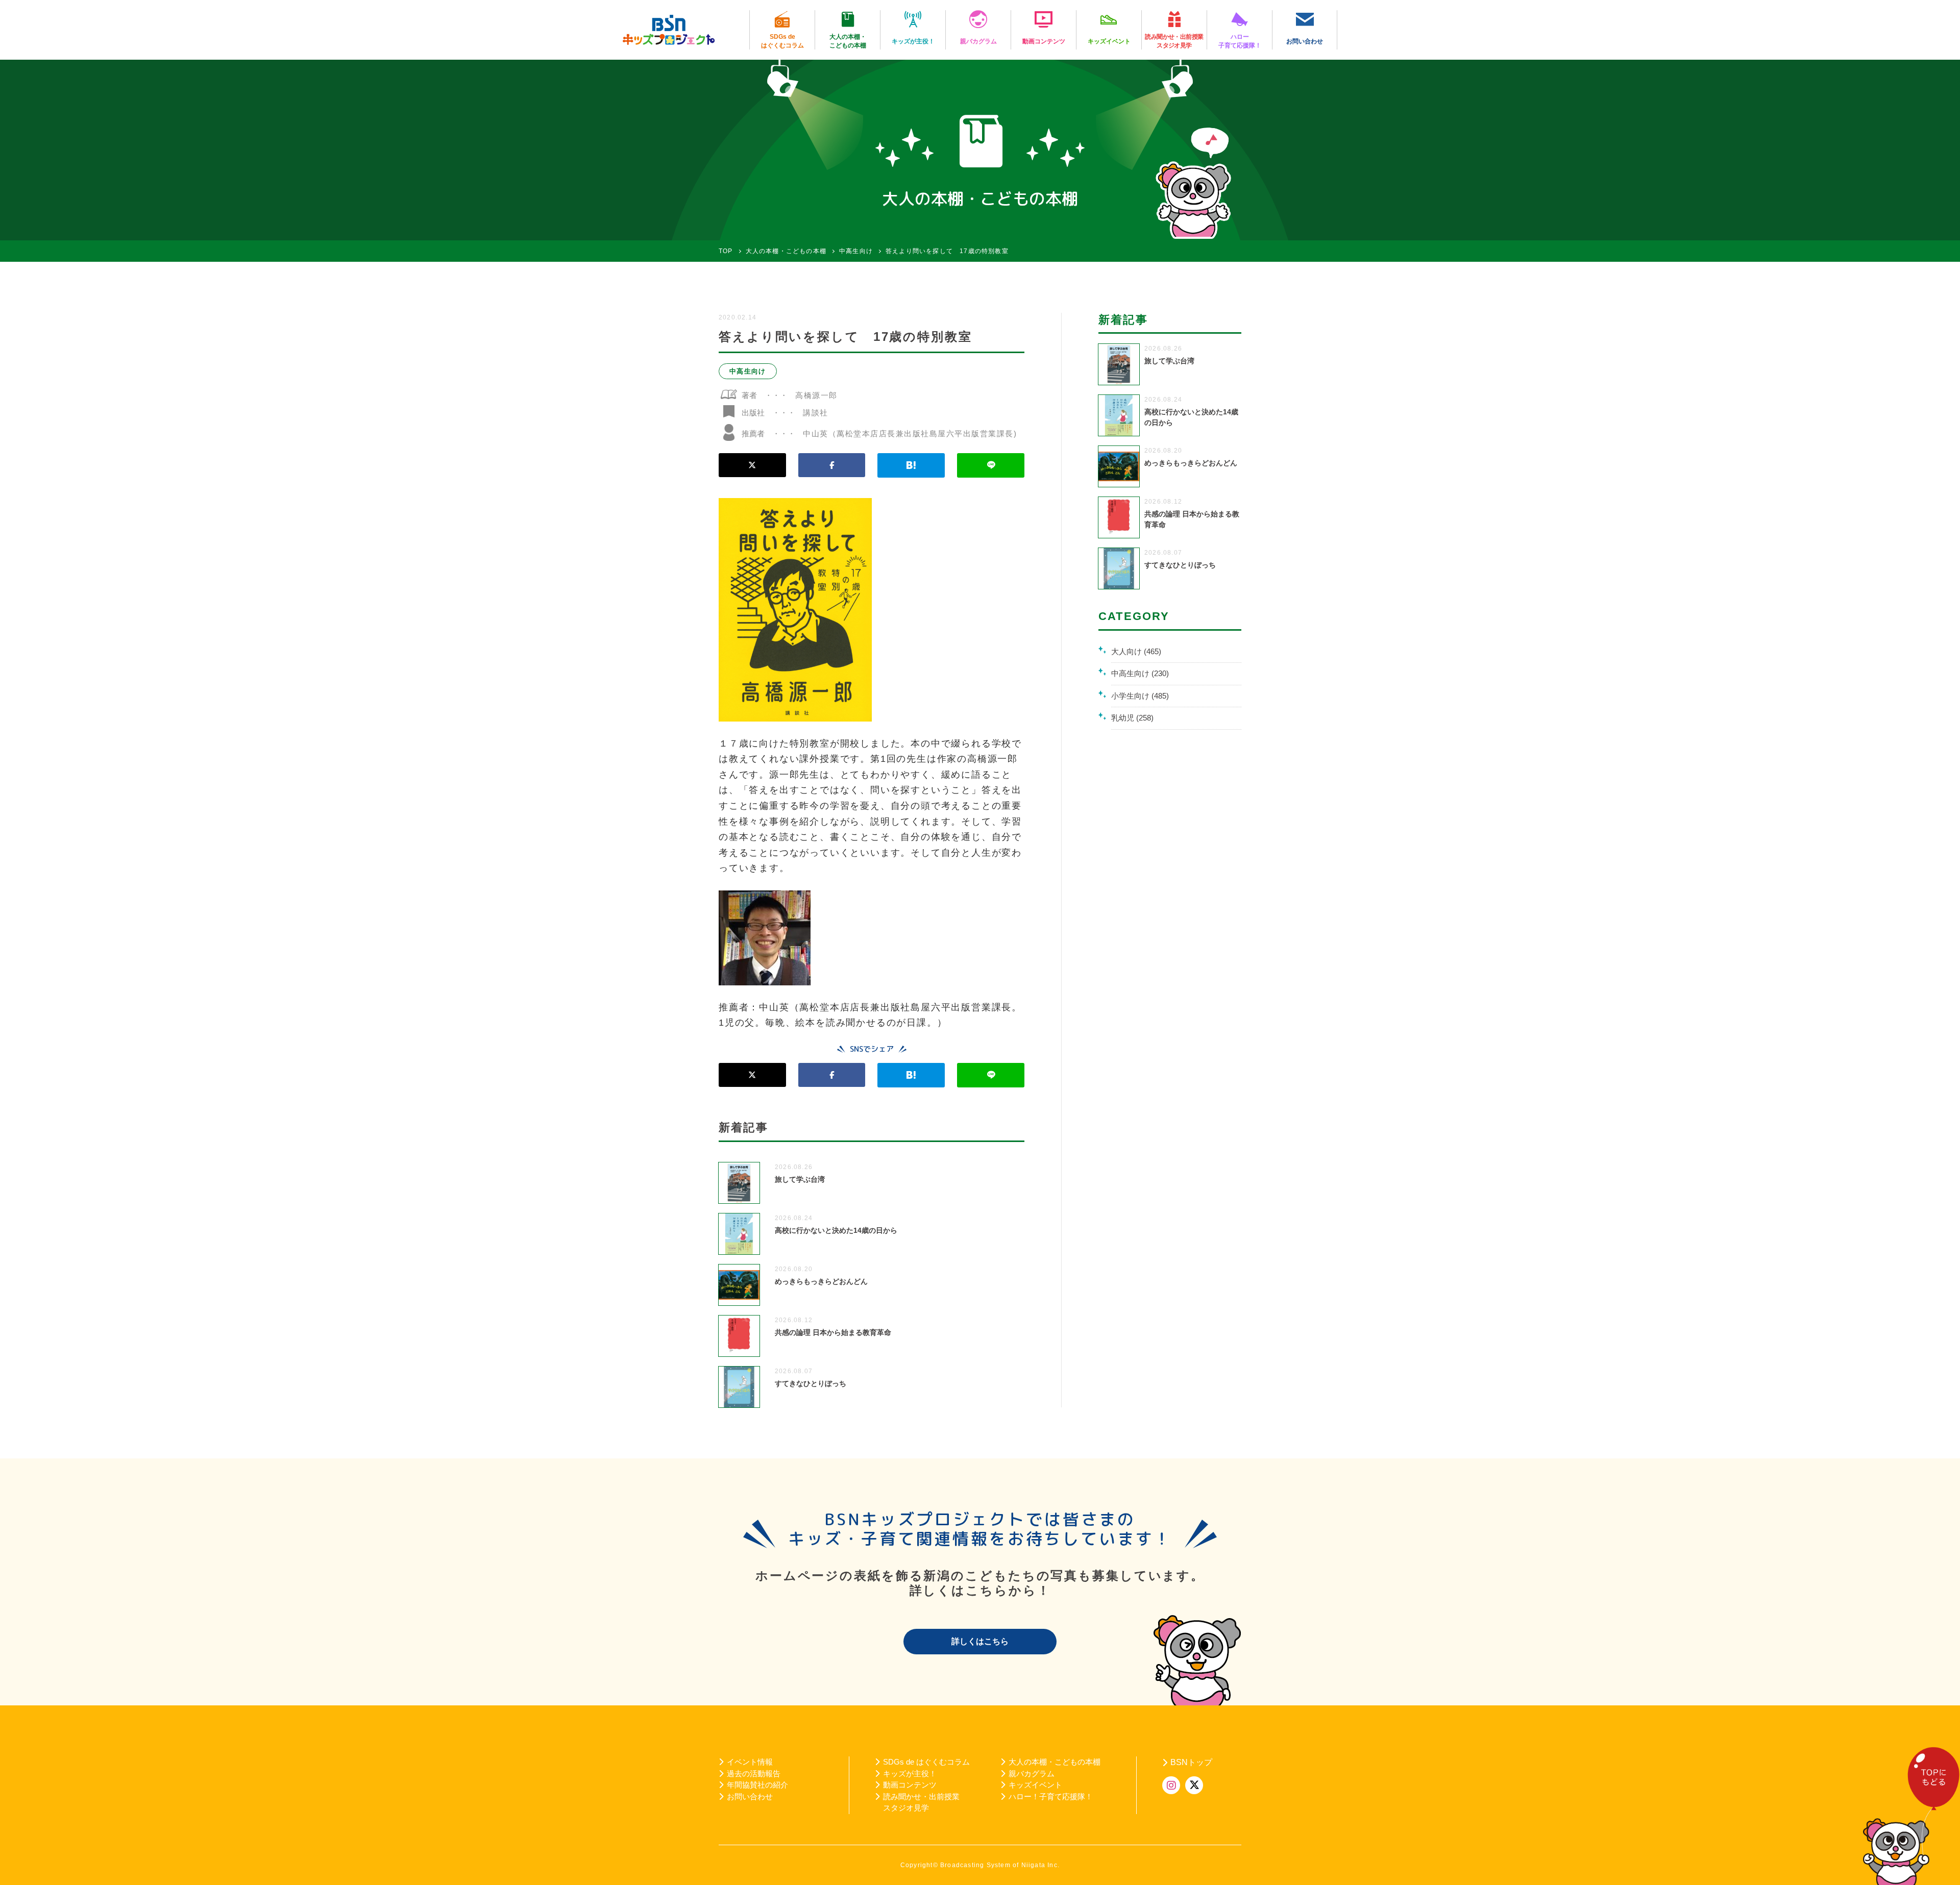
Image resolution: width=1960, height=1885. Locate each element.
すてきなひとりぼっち (811, 1383)
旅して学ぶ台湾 (800, 1179)
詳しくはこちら (980, 1641)
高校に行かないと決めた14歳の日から (836, 1230)
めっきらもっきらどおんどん (821, 1281)
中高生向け (748, 371)
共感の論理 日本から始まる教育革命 (833, 1332)
